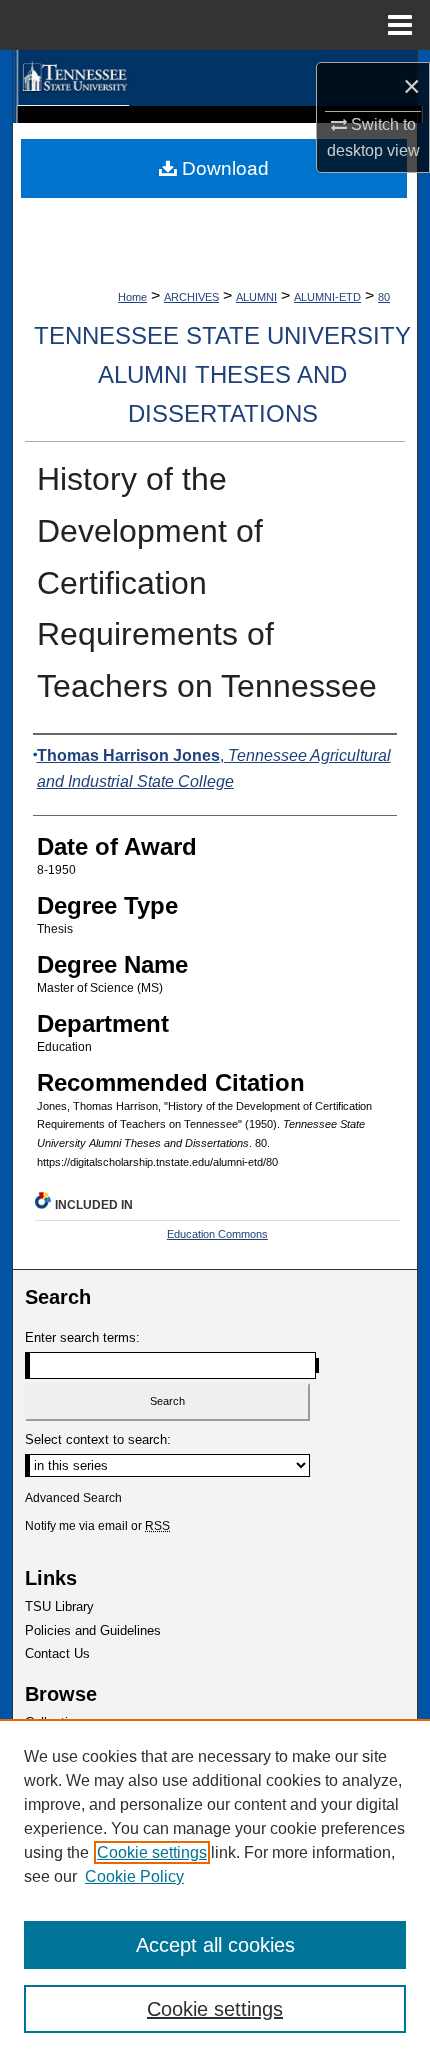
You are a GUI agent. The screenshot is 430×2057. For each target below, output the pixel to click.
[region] (215, 1888)
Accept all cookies (215, 1945)
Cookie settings (152, 1852)
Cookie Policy (134, 1876)
